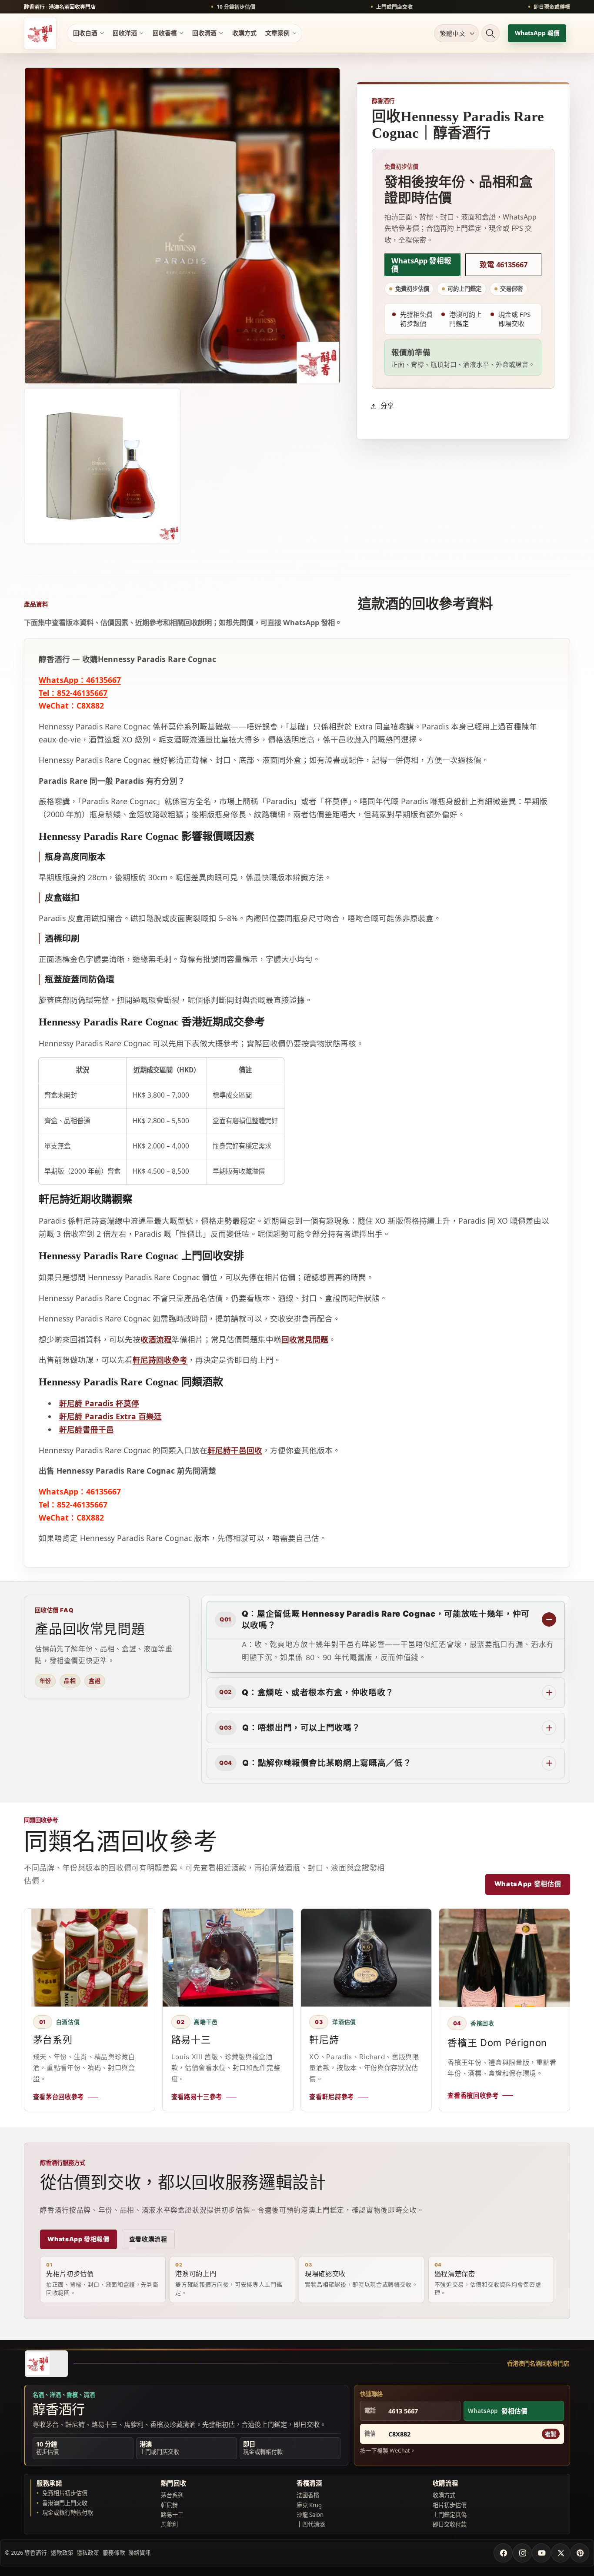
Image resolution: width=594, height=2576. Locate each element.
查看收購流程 (148, 2239)
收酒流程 (156, 1339)
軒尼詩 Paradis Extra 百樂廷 (110, 1416)
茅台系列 (172, 2495)
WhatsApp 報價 (537, 33)
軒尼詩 (169, 2505)
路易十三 (172, 2515)
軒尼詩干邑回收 (235, 1450)
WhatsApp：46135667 (80, 680)
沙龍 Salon (310, 2515)
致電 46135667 (504, 265)
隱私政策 (88, 2553)
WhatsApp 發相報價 (421, 265)
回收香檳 (165, 33)
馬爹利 (169, 2524)
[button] (491, 33)
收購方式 (244, 33)
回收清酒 (204, 33)
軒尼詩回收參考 (160, 1360)
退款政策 (62, 2553)
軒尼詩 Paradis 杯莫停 (99, 1403)
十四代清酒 (311, 2524)
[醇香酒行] (46, 2364)
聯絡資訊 (140, 2553)
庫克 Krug (309, 2505)
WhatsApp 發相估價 (528, 1884)
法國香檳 (308, 2495)
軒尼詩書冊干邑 (87, 1429)
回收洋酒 (125, 33)
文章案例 (277, 33)
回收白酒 (85, 33)
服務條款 (114, 2553)
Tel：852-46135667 (73, 693)
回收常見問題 (305, 1339)
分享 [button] (387, 406)
